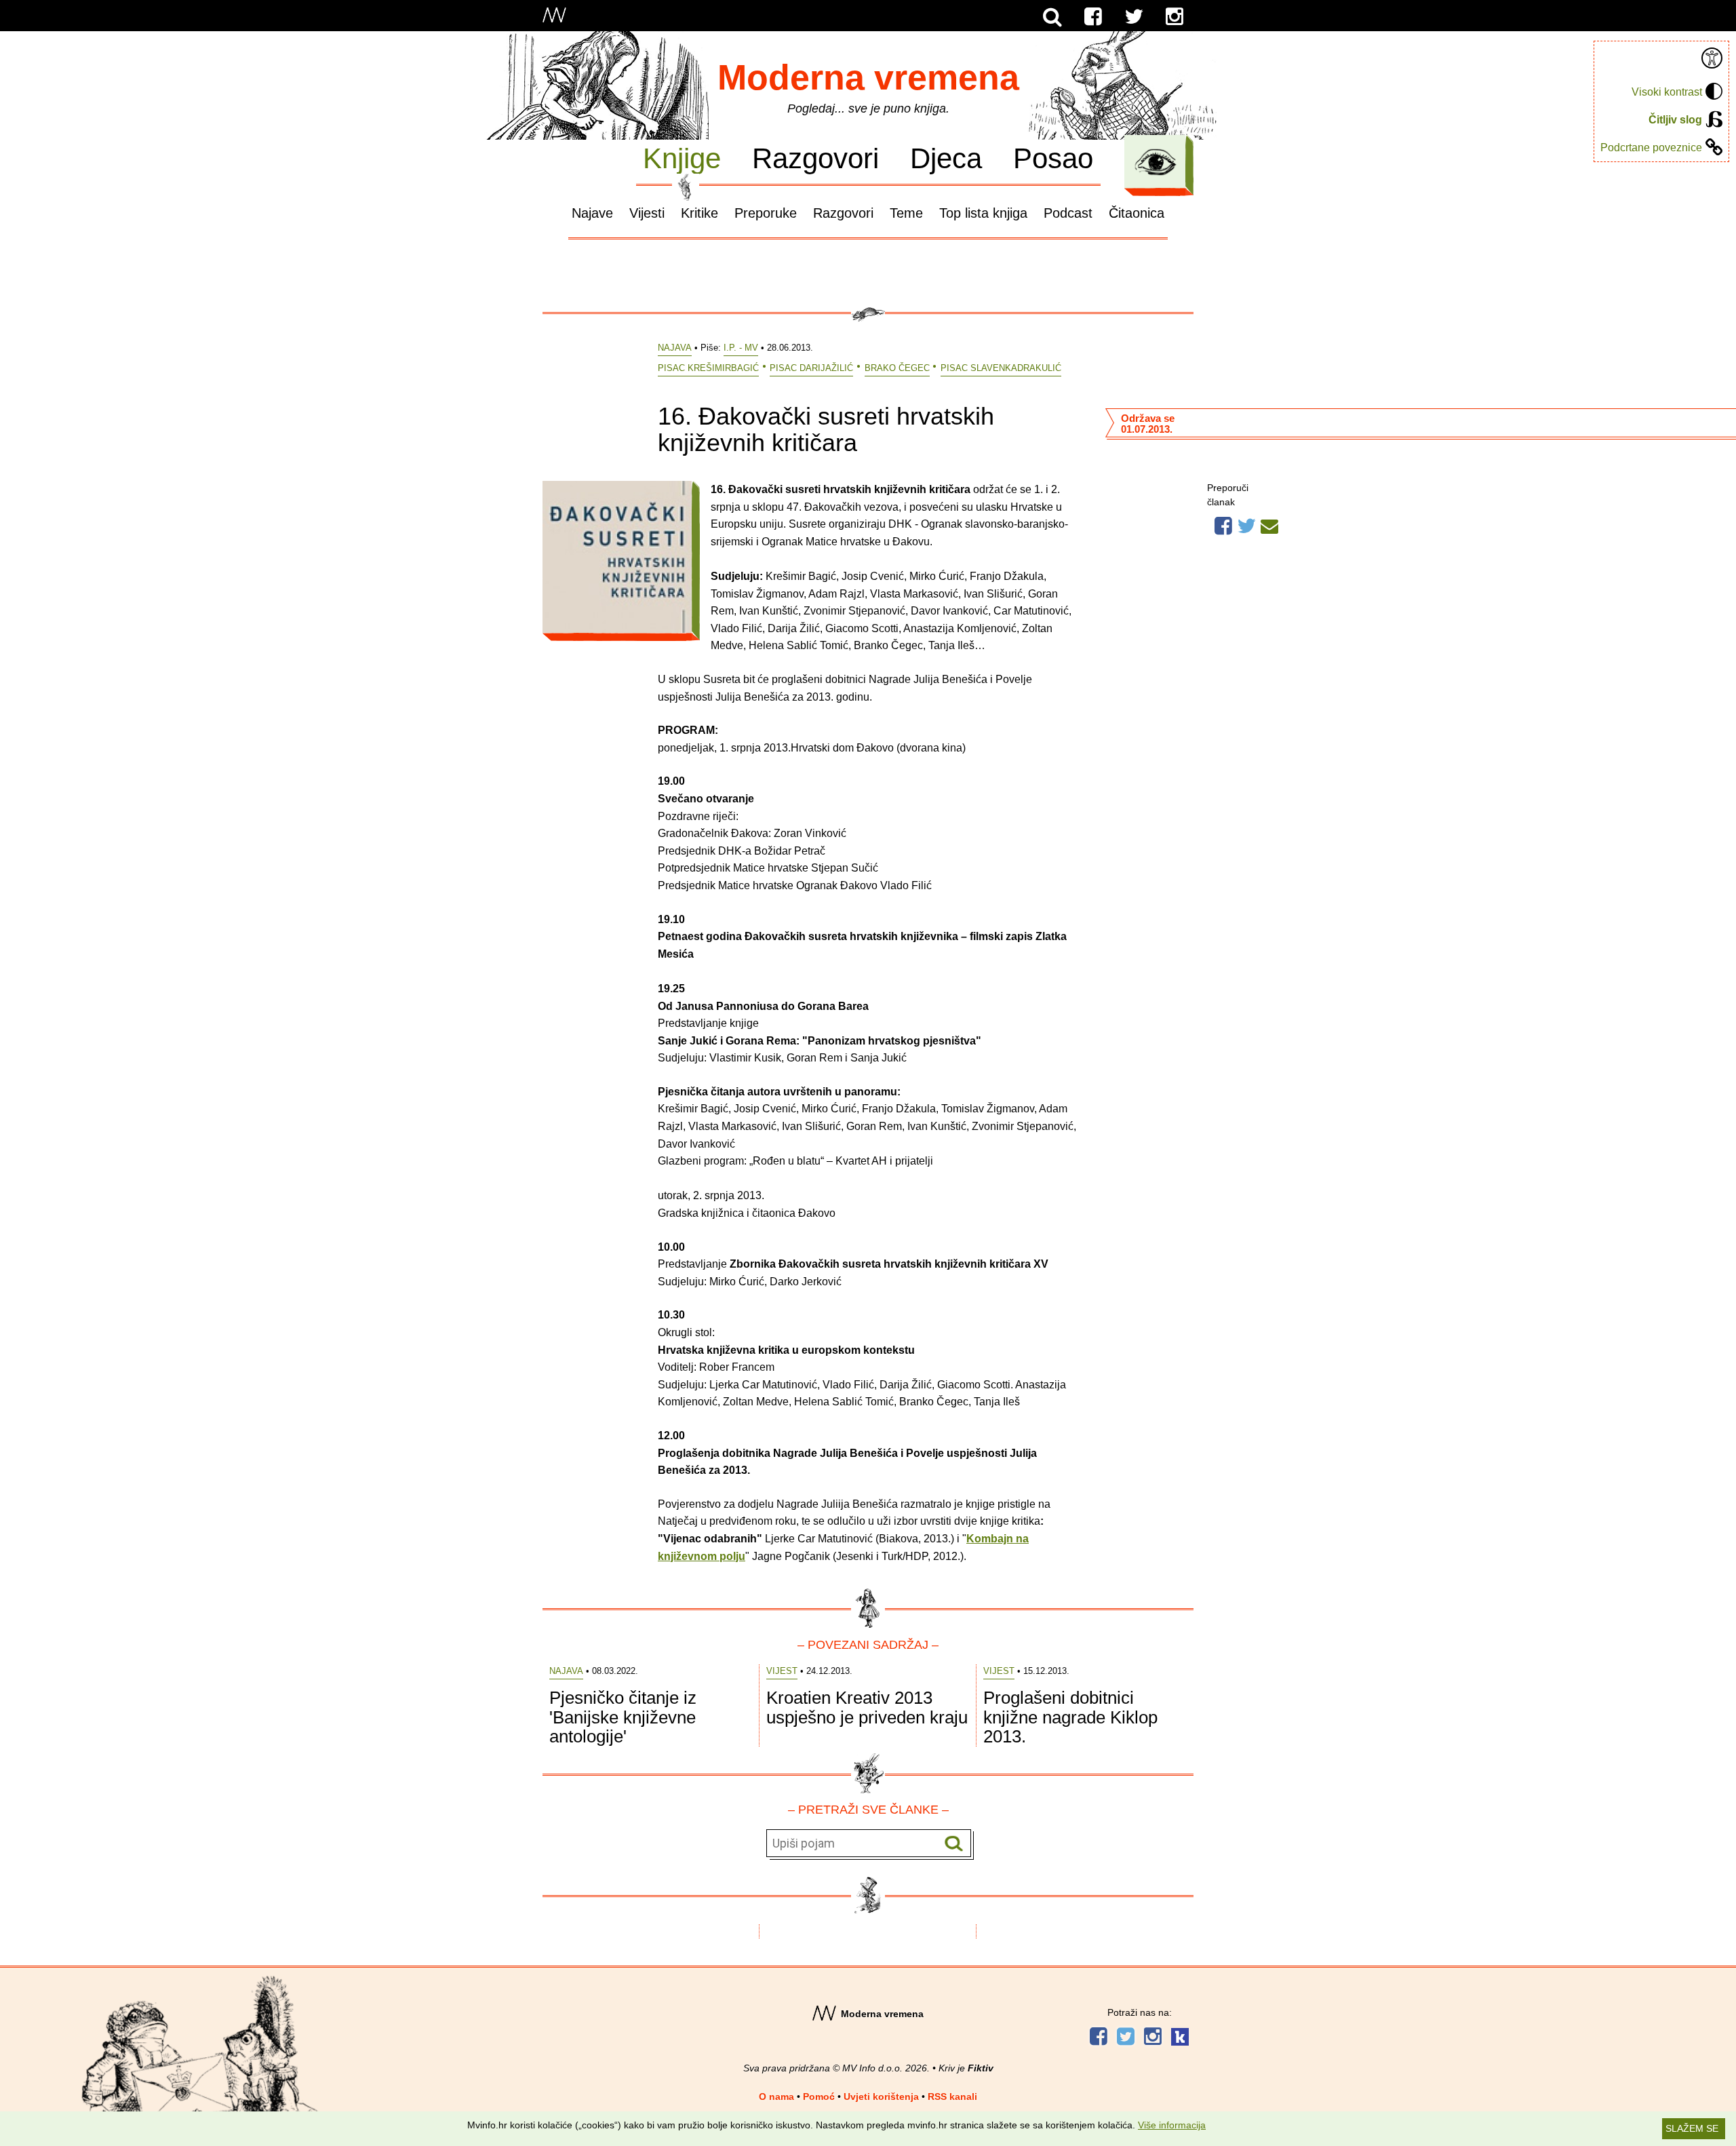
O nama (776, 2096)
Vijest (782, 1671)
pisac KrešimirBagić (708, 368)
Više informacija (1172, 2125)
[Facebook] (1093, 17)
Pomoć (819, 2096)
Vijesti (647, 213)
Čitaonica (1137, 213)
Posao (1053, 158)
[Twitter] (1134, 17)
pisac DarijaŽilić (811, 368)
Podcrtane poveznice (1651, 148)
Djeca (946, 158)
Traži (954, 1844)
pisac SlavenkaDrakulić (1001, 368)
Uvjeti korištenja (881, 2096)
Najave (592, 213)
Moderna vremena (868, 77)
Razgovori (815, 158)
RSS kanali (952, 2096)
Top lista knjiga (983, 213)
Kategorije (1156, 162)
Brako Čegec (897, 368)
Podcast (1068, 213)
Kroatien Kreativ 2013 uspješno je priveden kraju (867, 1708)
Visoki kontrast (1667, 92)
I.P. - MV (741, 348)
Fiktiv (981, 2068)
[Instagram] (1175, 17)
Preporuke (766, 213)
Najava (675, 348)
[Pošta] (1269, 524)
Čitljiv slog (1675, 120)
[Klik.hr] (1180, 2038)
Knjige (682, 158)
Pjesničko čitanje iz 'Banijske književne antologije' (623, 1717)
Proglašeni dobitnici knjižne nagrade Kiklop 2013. (1070, 1717)
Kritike (699, 213)
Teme (906, 213)
